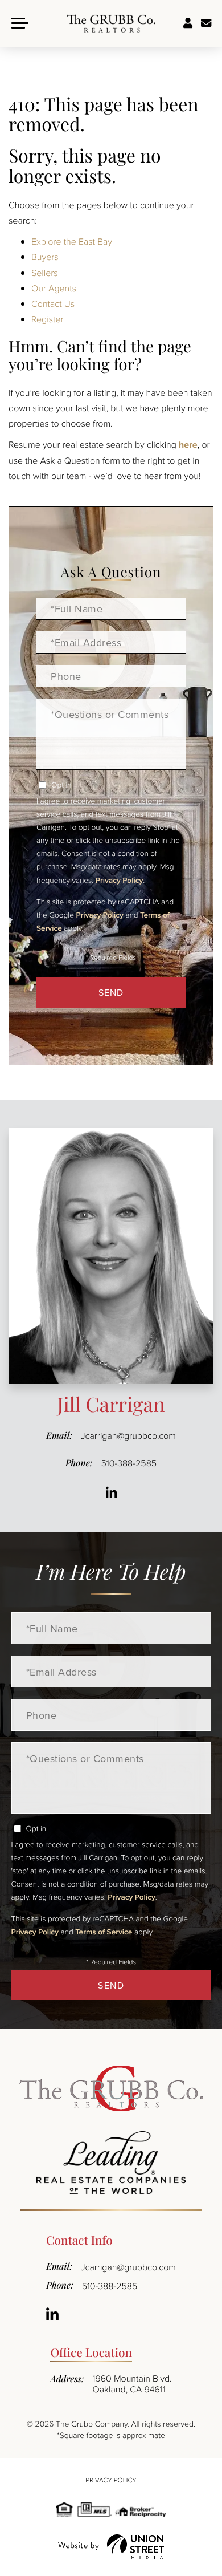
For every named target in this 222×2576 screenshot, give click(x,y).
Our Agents (54, 288)
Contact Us (53, 303)
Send (111, 992)
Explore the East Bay (72, 241)
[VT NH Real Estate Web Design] (111, 2547)
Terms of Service (104, 1932)
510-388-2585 (129, 1463)
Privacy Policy (119, 880)
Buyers (45, 257)
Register (48, 319)
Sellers (45, 273)
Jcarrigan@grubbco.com (128, 1435)
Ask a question (206, 23)
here (188, 445)
